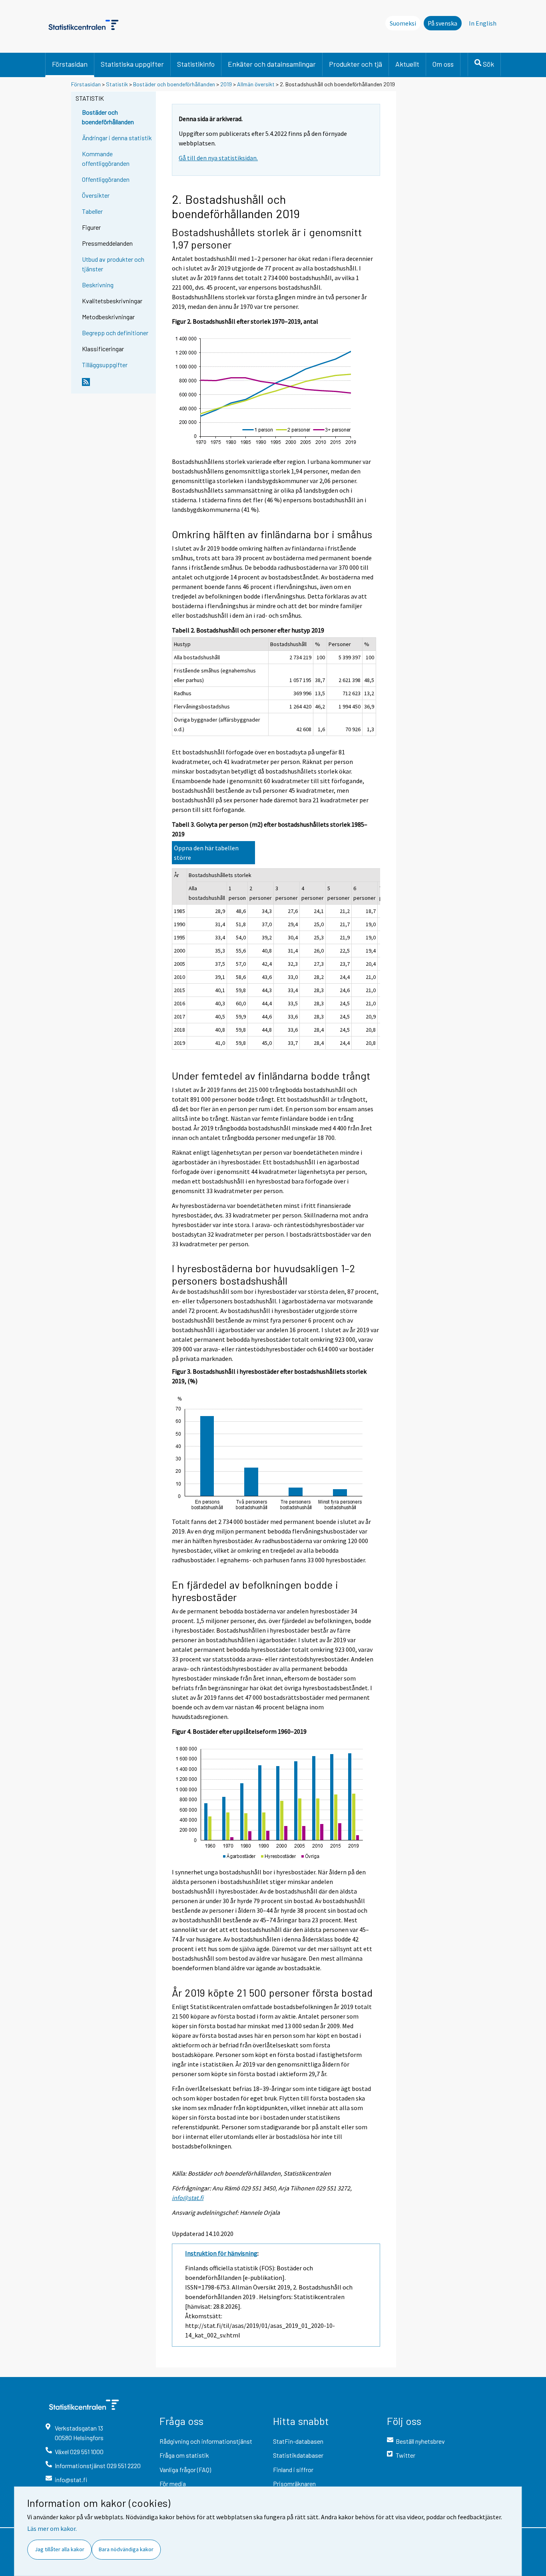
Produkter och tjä (356, 64)
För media (173, 2484)
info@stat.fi (188, 2198)
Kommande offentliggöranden (106, 158)
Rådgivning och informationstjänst (206, 2441)
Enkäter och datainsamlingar (272, 64)
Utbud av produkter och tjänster (113, 264)
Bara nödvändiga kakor (126, 2549)
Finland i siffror (293, 2470)
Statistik (117, 84)
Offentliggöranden (106, 179)
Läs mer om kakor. (52, 2528)
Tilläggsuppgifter (105, 365)
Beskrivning (98, 285)
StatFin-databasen (298, 2441)
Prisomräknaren (294, 2484)
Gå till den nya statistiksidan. (218, 158)
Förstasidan (70, 64)
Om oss (443, 64)
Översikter (96, 195)
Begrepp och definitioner (115, 333)
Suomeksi (403, 23)
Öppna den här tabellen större (206, 853)
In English (483, 23)
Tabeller (92, 211)
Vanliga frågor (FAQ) (185, 2470)
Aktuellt (407, 64)
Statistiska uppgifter (132, 64)
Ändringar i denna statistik (117, 138)
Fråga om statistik (184, 2455)
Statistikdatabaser (298, 2455)
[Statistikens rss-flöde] (117, 385)
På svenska (442, 23)
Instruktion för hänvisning (221, 2253)
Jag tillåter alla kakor (60, 2549)
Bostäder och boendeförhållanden (174, 84)
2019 (226, 84)
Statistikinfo (196, 64)
